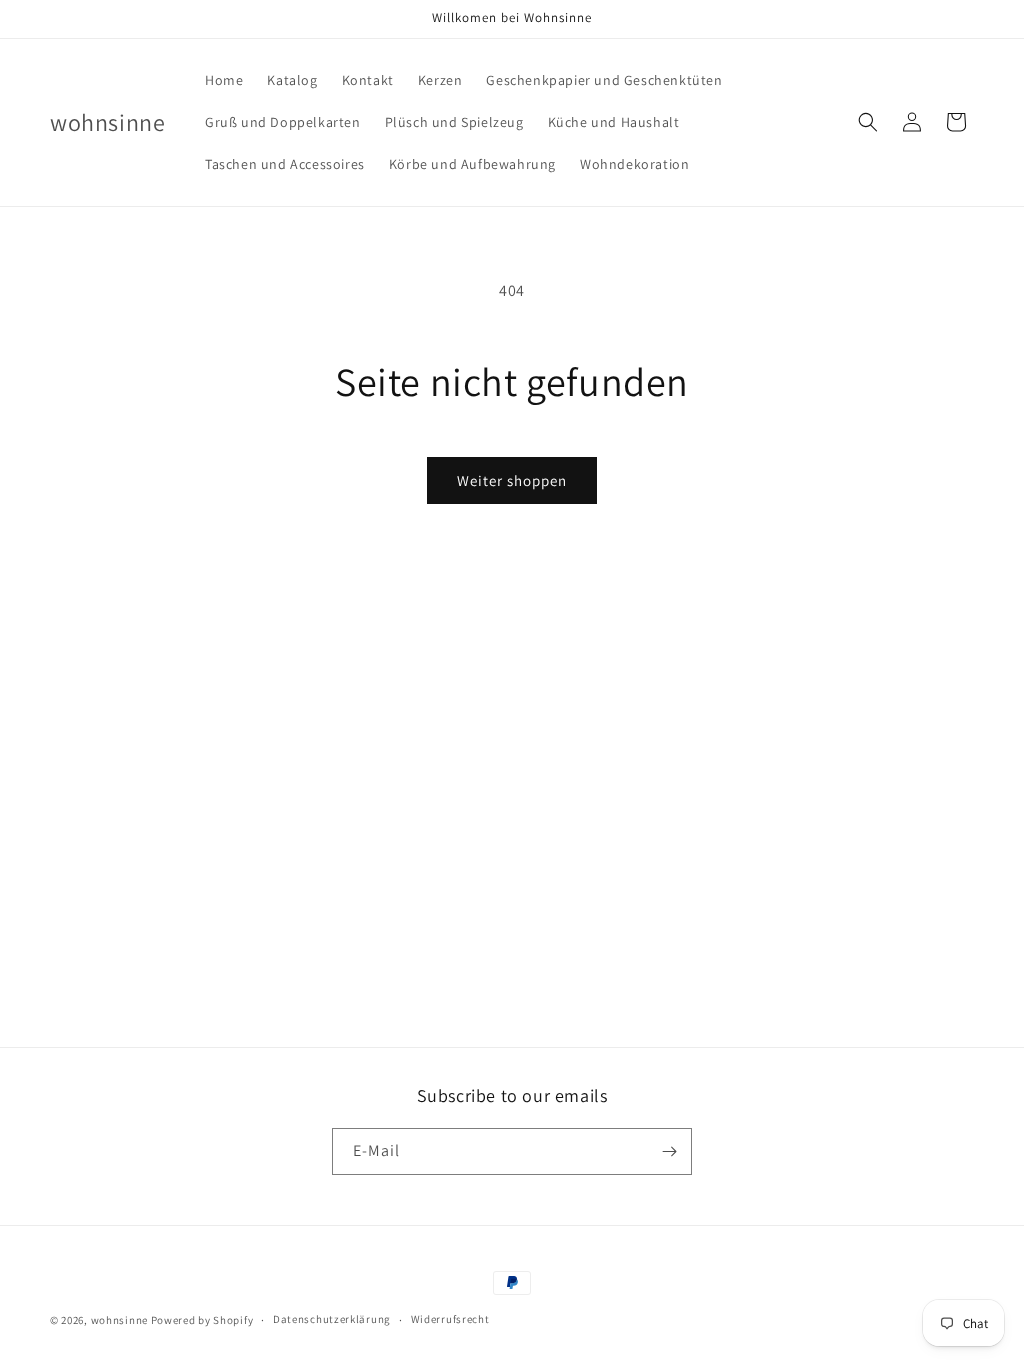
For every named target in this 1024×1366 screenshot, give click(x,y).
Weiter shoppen (512, 480)
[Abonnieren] (669, 1151)
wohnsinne (119, 1320)
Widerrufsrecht (450, 1319)
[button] (868, 122)
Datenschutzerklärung (332, 1319)
